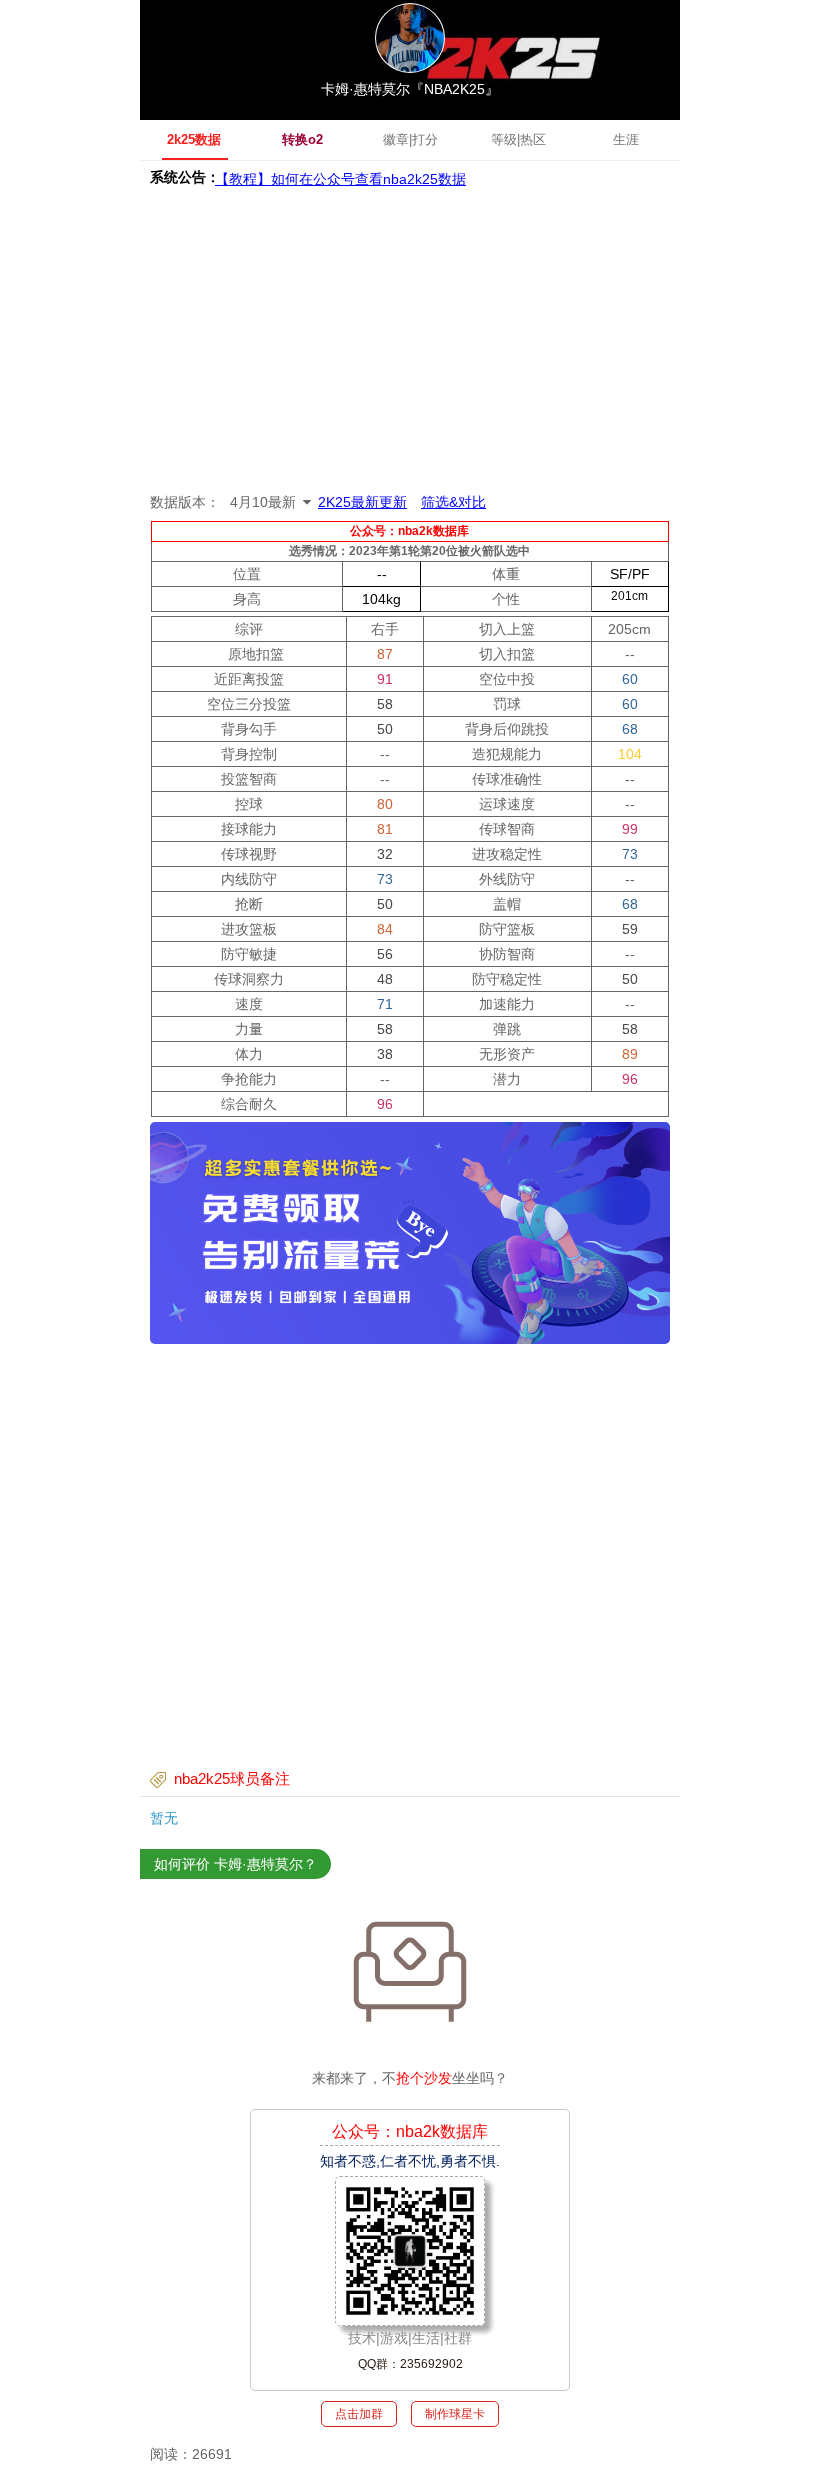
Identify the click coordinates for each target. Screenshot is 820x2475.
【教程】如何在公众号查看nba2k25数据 (340, 177)
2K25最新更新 (362, 502)
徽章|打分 (410, 139)
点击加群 (359, 2414)
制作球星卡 (455, 2414)
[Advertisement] (410, 340)
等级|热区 (518, 139)
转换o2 (302, 139)
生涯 (626, 139)
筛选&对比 (453, 502)
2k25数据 (194, 139)
